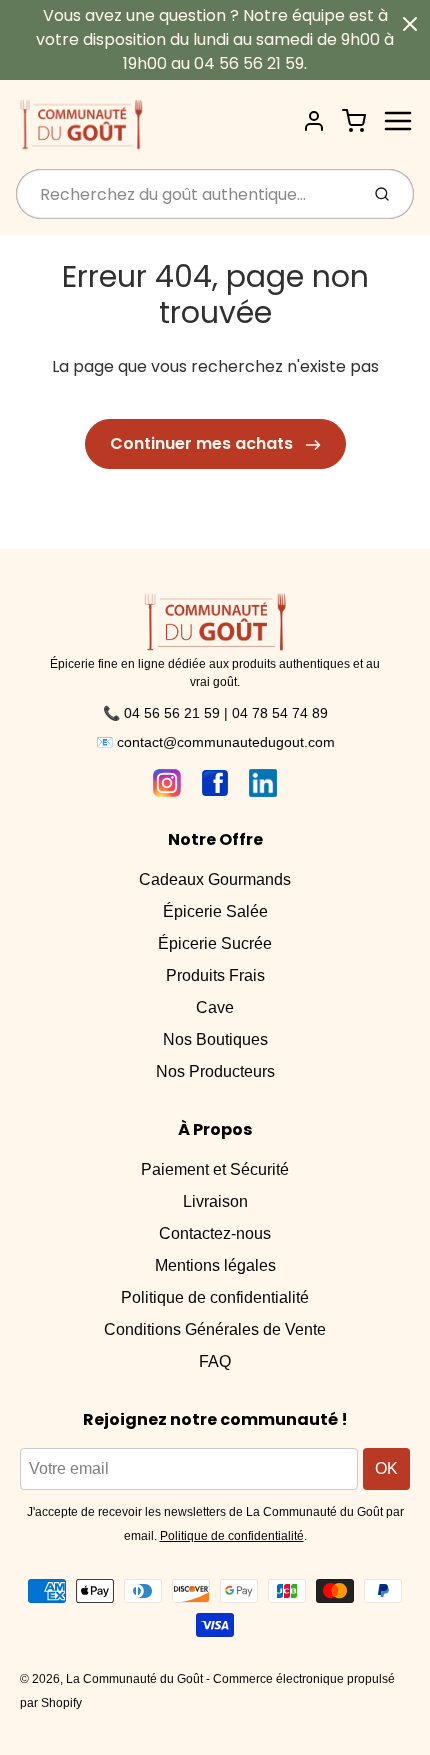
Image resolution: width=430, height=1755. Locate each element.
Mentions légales (215, 1265)
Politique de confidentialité (215, 1297)
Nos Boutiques (215, 1039)
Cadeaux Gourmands (215, 879)
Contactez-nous (215, 1233)
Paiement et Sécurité (215, 1169)
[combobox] (185, 194)
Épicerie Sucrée (215, 943)
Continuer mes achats (203, 443)
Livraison (215, 1201)
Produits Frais (215, 975)
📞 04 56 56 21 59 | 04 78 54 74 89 (215, 713)
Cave (215, 1007)
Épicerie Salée (215, 911)
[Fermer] (410, 24)
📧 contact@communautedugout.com (215, 742)
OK (386, 1468)
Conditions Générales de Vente (215, 1329)
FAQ (215, 1361)
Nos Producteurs (215, 1071)
